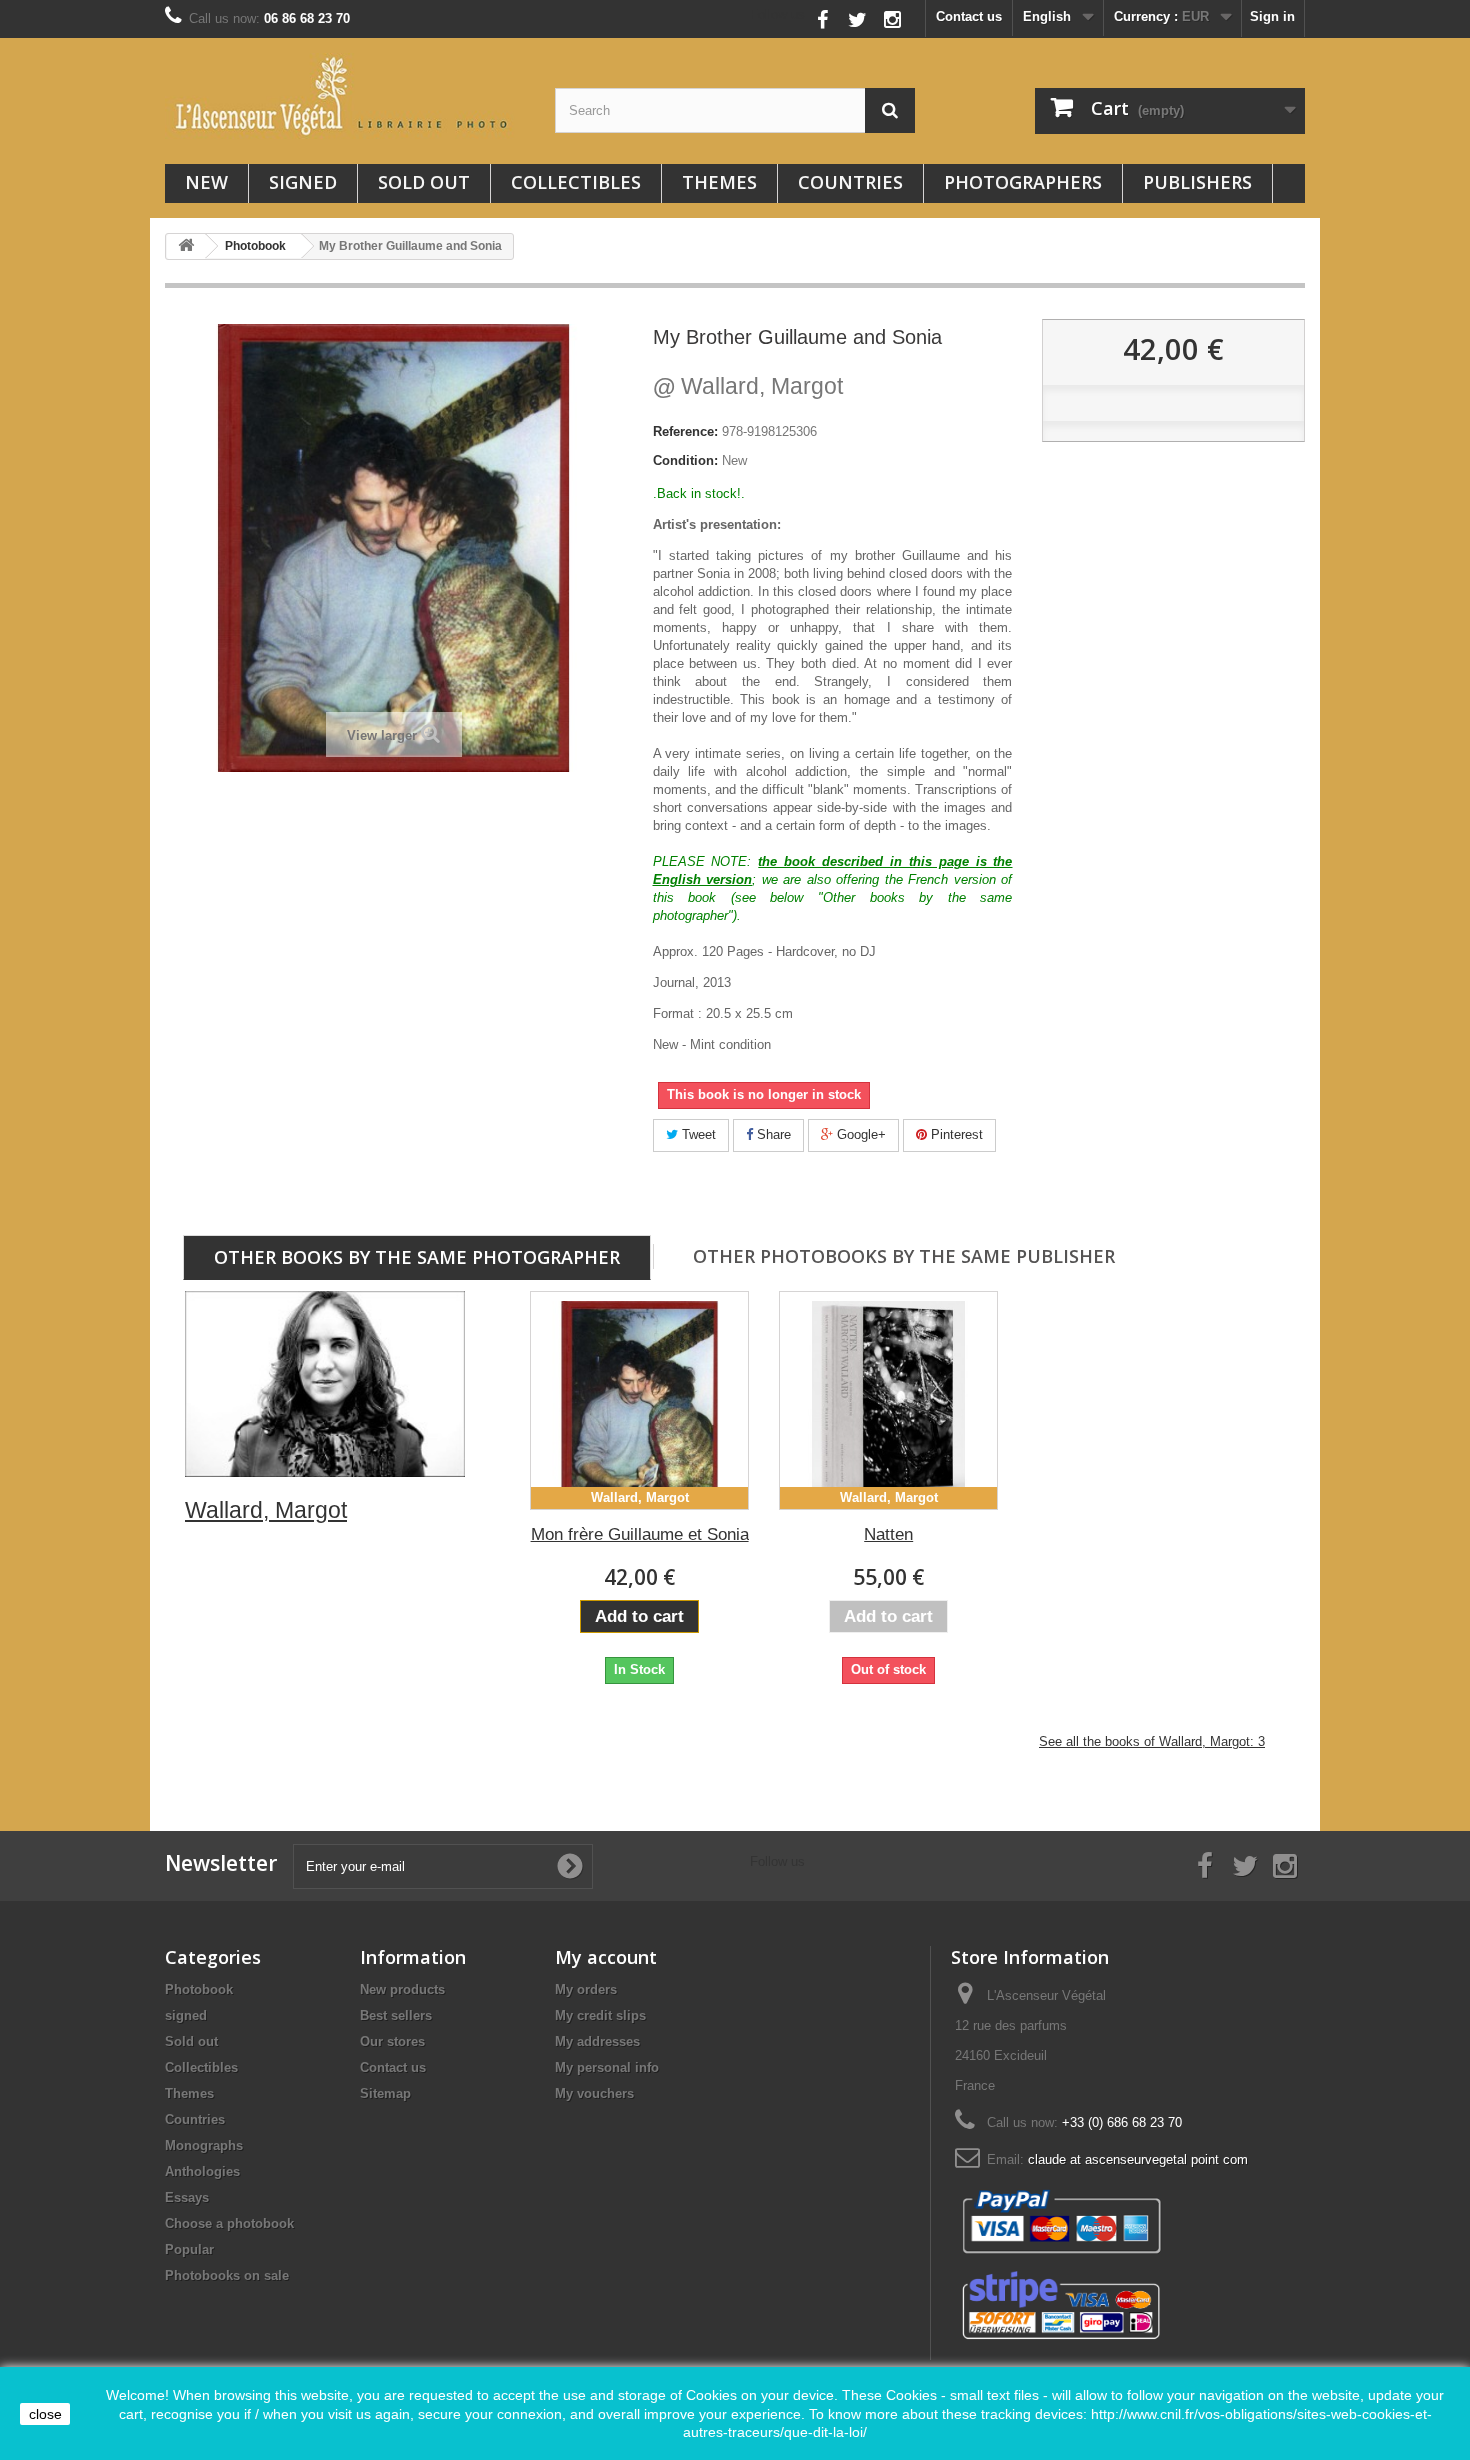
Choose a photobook (229, 2223)
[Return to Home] (186, 246)
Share (772, 1134)
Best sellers (396, 2015)
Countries (850, 182)
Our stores (392, 2041)
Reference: (685, 431)
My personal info (607, 2067)
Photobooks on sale (227, 2275)
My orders (586, 1989)
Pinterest (955, 1134)
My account (606, 1957)
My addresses (597, 2041)
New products (402, 1989)
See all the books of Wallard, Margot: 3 (1152, 1741)
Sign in (1272, 16)
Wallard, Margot (748, 386)
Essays (187, 2197)
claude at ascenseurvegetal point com (1138, 2159)
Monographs (204, 2145)
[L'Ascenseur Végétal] (345, 96)
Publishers (1197, 182)
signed (303, 182)
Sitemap (385, 2093)
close (45, 2414)
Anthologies (202, 2171)
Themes (719, 182)
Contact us (969, 16)
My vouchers (594, 2093)
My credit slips (600, 2015)
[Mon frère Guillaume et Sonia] (639, 1400)
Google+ (859, 1134)
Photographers (1023, 182)
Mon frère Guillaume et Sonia (640, 1534)
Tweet (697, 1134)
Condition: (685, 460)
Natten (888, 1534)
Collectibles (576, 182)
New (206, 182)
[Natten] (888, 1400)
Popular (189, 2249)
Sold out (424, 182)
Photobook (199, 1989)
